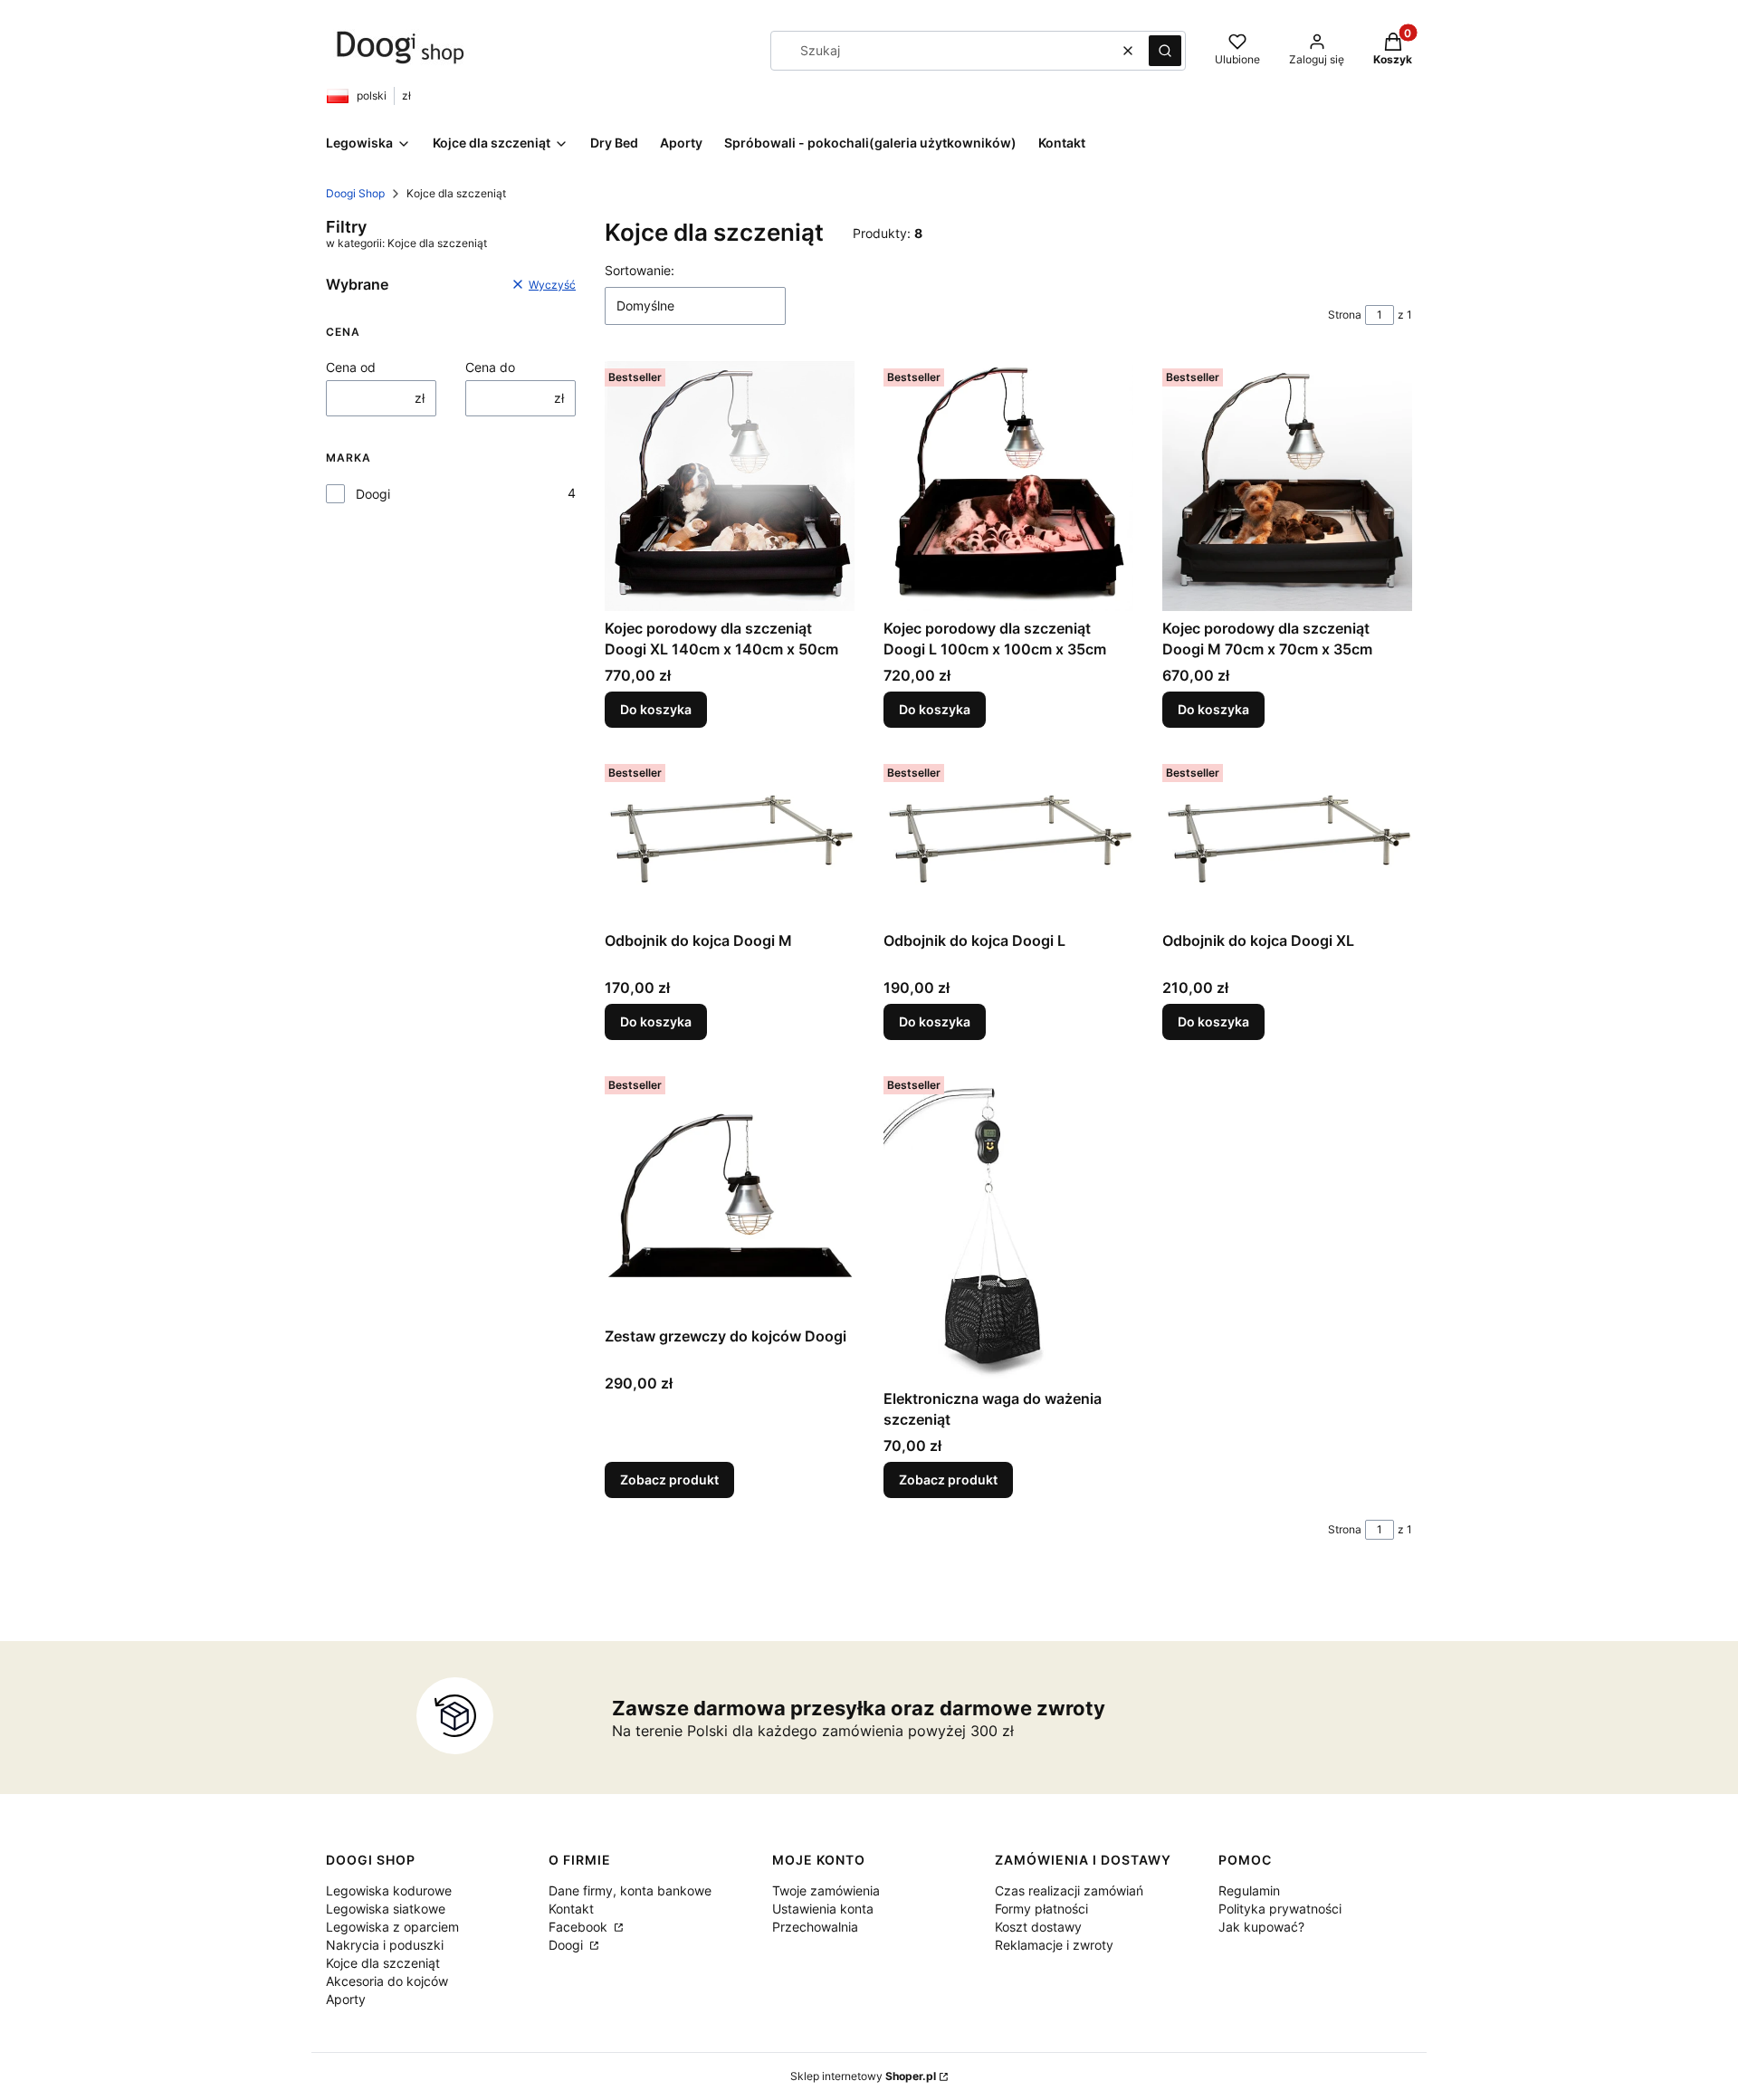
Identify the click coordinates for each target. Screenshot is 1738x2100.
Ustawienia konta (823, 1909)
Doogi (373, 494)
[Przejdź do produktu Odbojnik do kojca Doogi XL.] (1287, 840)
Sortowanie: (640, 270)
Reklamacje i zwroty (1054, 1945)
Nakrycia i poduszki (385, 1945)
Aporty (346, 1999)
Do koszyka (656, 709)
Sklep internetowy (863, 2076)
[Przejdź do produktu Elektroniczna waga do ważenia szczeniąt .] (1008, 1225)
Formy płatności (1041, 1909)
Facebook (580, 1927)
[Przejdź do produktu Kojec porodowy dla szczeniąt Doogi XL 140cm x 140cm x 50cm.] (730, 486)
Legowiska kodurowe (389, 1890)
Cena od (351, 367)
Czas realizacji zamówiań (1069, 1890)
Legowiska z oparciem (392, 1927)
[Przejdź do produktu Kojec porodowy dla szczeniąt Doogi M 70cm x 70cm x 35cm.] (1287, 486)
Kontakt (571, 1909)
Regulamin (1249, 1890)
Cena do (490, 367)
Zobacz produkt (669, 1480)
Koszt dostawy (1038, 1927)
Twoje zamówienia (826, 1890)
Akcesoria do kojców (387, 1981)
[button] (1165, 51)
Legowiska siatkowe (386, 1909)
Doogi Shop (355, 193)
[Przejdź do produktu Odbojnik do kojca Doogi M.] (730, 840)
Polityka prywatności (1280, 1909)
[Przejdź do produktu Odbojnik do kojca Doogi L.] (1008, 840)
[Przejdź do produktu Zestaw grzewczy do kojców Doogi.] (730, 1194)
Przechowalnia (815, 1927)
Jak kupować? (1261, 1927)
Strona (1345, 315)
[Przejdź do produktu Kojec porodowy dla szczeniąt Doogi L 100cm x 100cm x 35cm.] (1008, 486)
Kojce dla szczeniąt (383, 1963)
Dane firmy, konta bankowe (630, 1890)
